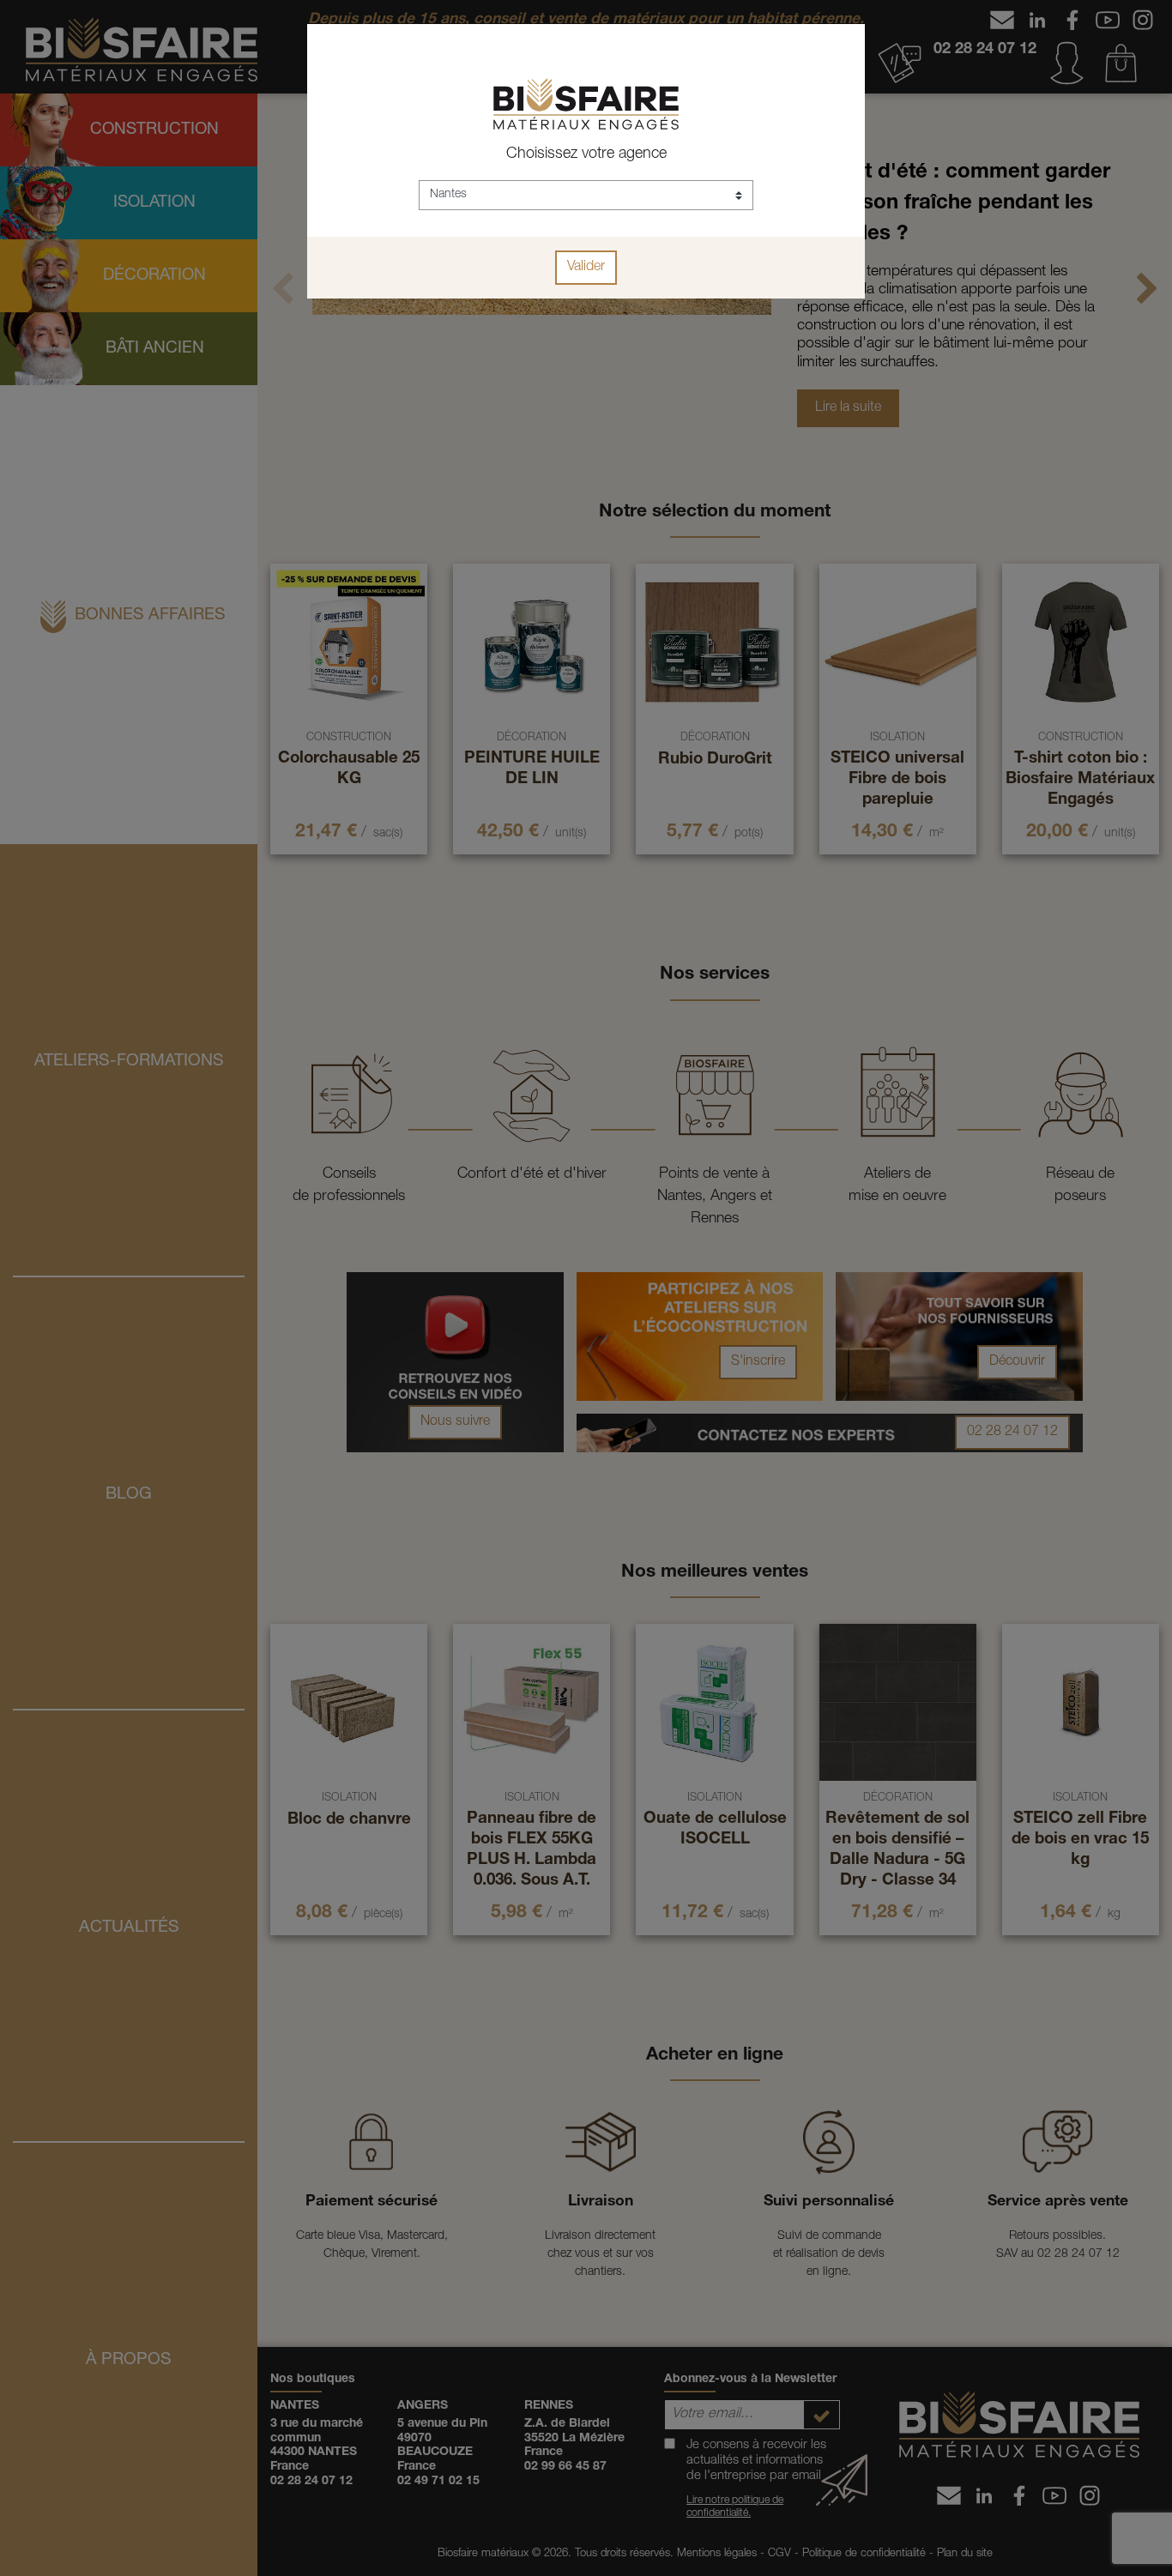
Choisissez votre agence (586, 154)
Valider (586, 268)
